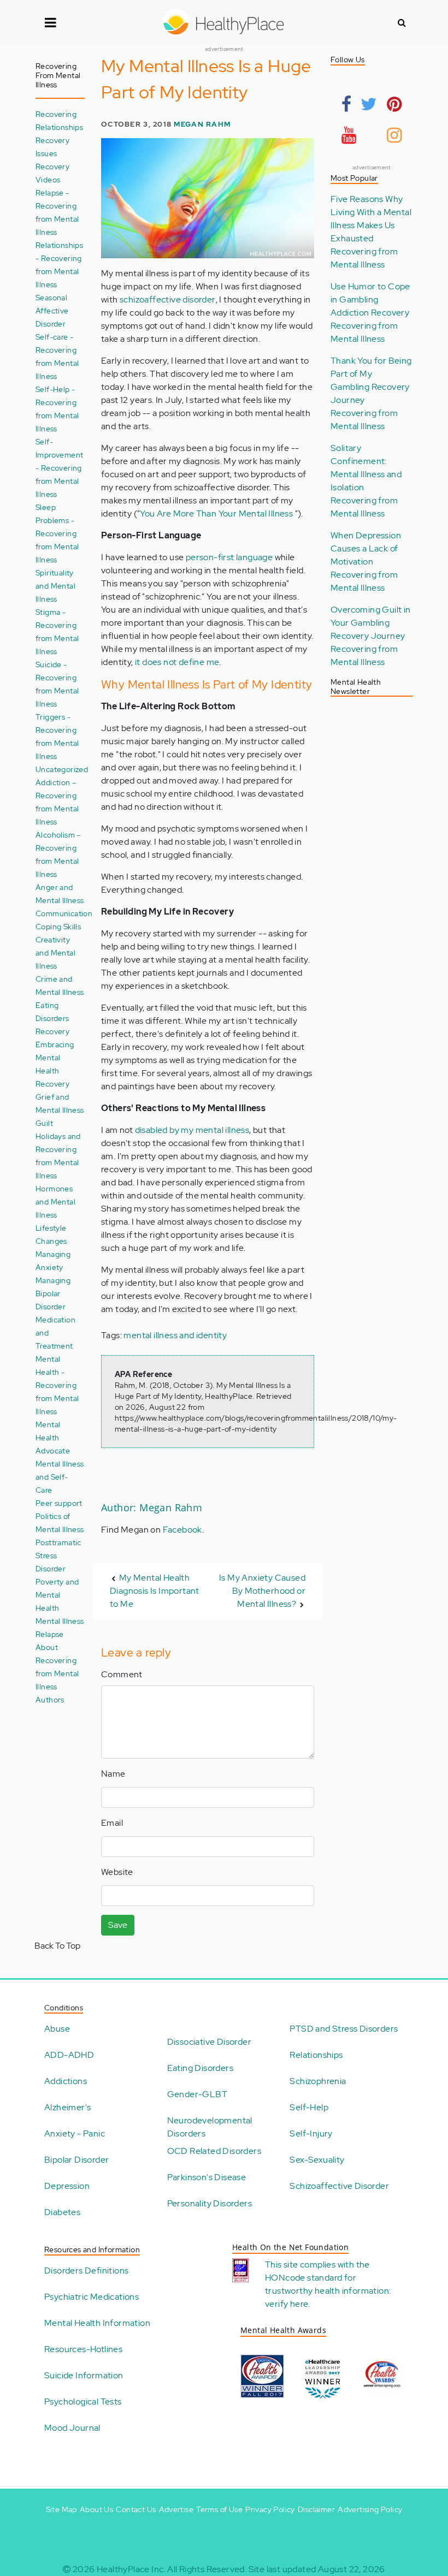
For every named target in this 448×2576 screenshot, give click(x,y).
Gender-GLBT (197, 2094)
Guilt (44, 1123)
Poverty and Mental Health (57, 1595)
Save (118, 1925)
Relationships (316, 2055)
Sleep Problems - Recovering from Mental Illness (57, 533)
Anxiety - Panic (75, 2133)
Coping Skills (58, 926)
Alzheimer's (67, 2107)
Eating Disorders (200, 2068)
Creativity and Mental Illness (55, 952)
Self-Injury (311, 2133)
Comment (122, 1674)
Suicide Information (84, 2375)
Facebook (182, 1530)
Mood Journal (72, 2428)
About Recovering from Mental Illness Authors (57, 1673)
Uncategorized (62, 769)
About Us (96, 2509)
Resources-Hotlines (83, 2349)
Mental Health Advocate (53, 1437)
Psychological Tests (83, 2402)
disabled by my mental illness (192, 1130)
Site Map (61, 2509)
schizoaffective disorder (168, 299)
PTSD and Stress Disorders (344, 2029)
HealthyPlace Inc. (131, 2569)
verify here (287, 2304)
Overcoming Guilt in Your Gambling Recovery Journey (371, 623)
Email (112, 1823)
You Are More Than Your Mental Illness (217, 514)
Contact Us (136, 2509)
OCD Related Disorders (214, 2151)
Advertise (176, 2509)
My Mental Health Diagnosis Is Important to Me (155, 1591)
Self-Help (309, 2107)
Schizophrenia (318, 2081)
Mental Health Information (97, 2323)
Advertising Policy (370, 2509)
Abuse (57, 2029)
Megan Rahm (202, 124)
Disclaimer (316, 2509)
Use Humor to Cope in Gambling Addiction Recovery (370, 299)
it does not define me (177, 662)
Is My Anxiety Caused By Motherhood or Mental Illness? (262, 1591)
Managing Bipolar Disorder (53, 1293)
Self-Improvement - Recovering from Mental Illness (59, 468)
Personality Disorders (210, 2203)
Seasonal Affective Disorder (52, 310)
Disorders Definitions (86, 2271)
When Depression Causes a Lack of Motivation (366, 548)
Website (117, 1872)
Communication (64, 913)
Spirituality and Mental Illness (55, 586)
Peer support (59, 1503)
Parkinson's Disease (207, 2177)
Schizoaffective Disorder (339, 2186)
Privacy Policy (270, 2509)
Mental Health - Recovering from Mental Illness (57, 1385)
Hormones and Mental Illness (55, 1201)
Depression (67, 2186)
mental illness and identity (175, 1335)
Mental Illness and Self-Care (60, 1477)
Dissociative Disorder (209, 2042)
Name (113, 1774)
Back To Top (57, 1946)
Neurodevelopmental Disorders (210, 2127)
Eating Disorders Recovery (52, 1018)
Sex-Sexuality (317, 2160)
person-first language (229, 557)
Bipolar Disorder (76, 2160)
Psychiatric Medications (92, 2297)
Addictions (66, 2081)
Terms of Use (219, 2509)
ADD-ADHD (69, 2055)
